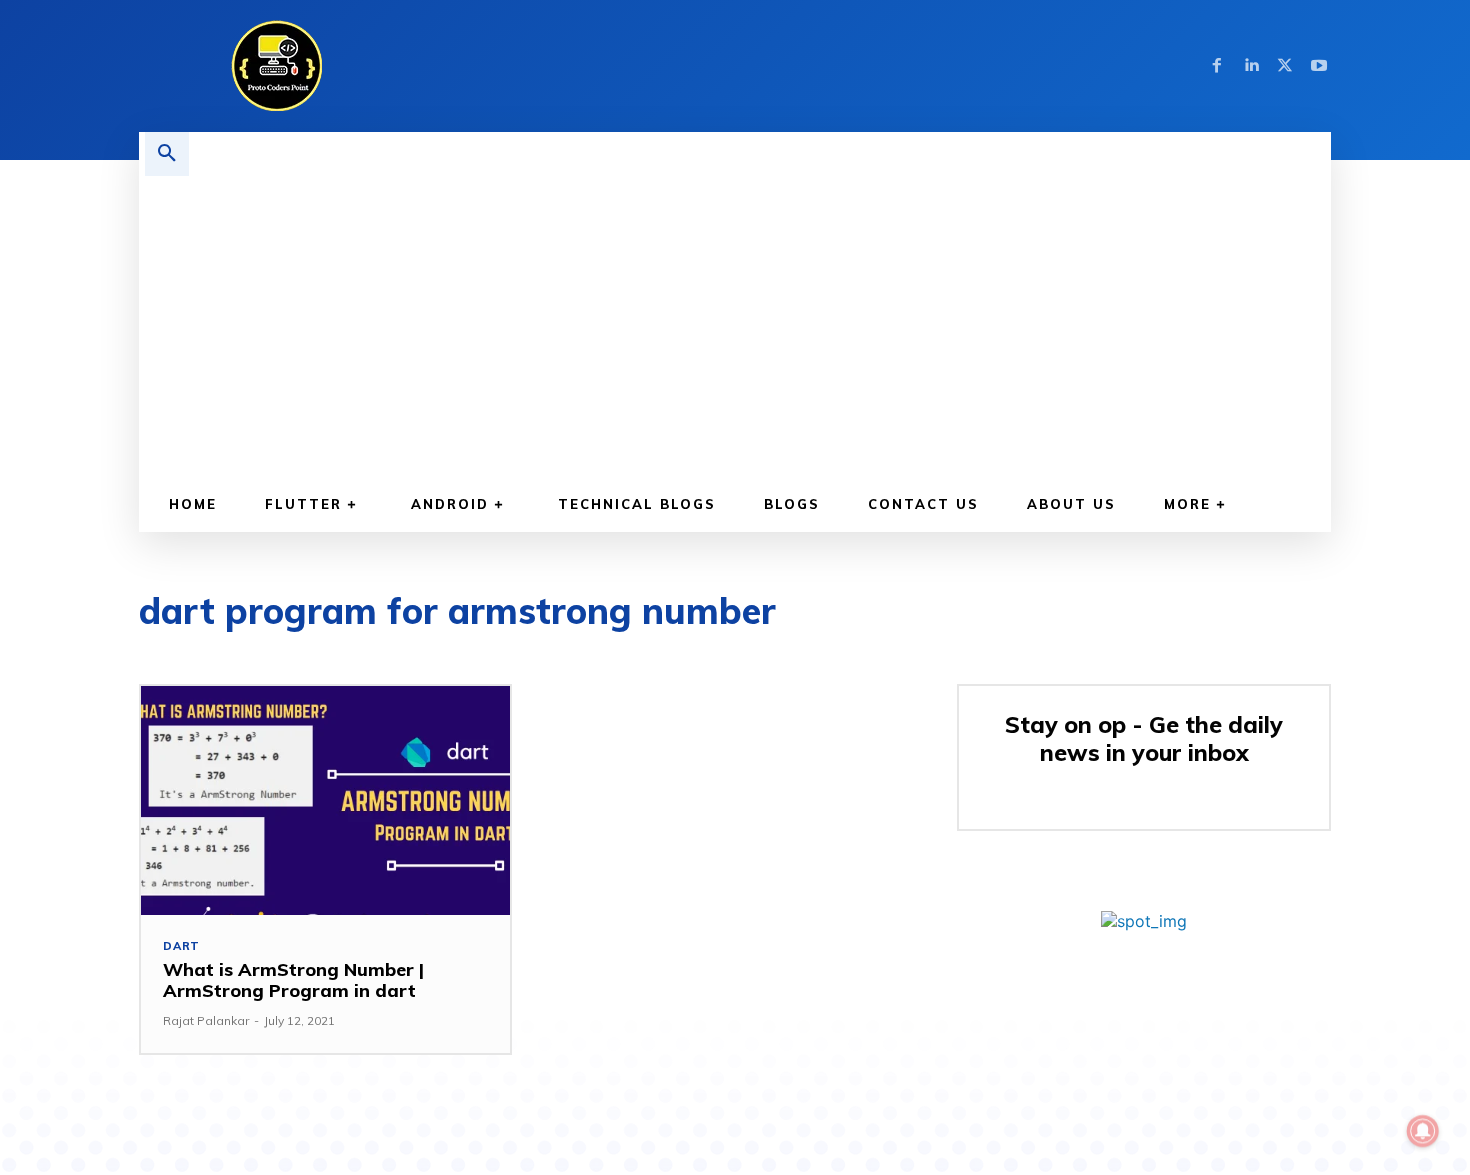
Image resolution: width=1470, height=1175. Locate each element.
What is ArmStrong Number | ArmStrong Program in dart (293, 980)
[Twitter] (1285, 66)
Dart (181, 946)
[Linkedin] (1251, 66)
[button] (167, 154)
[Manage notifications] (1423, 1131)
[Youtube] (1319, 66)
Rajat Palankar (206, 1020)
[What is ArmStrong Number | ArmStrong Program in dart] (325, 800)
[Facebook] (1217, 66)
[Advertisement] (745, 326)
